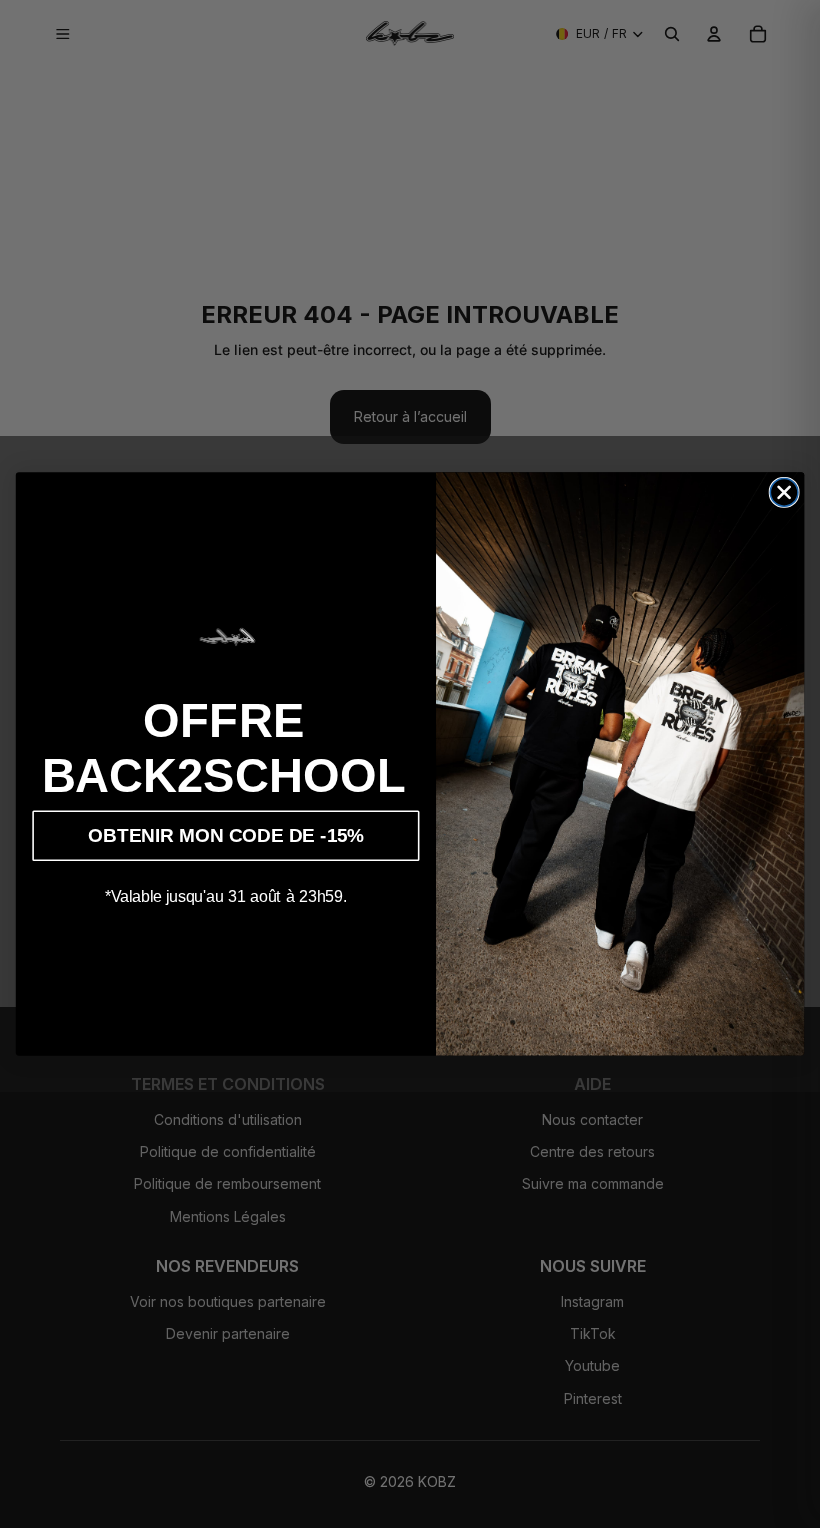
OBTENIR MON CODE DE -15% (225, 835)
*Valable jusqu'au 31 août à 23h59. (226, 896)
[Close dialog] (784, 493)
